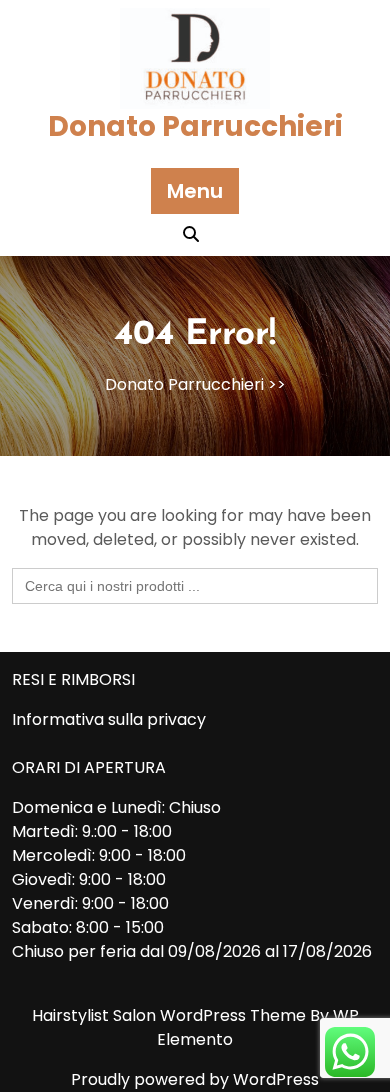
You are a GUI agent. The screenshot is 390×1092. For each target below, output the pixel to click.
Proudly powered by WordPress (195, 1079)
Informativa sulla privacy (109, 719)
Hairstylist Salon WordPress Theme (171, 1015)
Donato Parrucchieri (195, 126)
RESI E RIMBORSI (73, 679)
